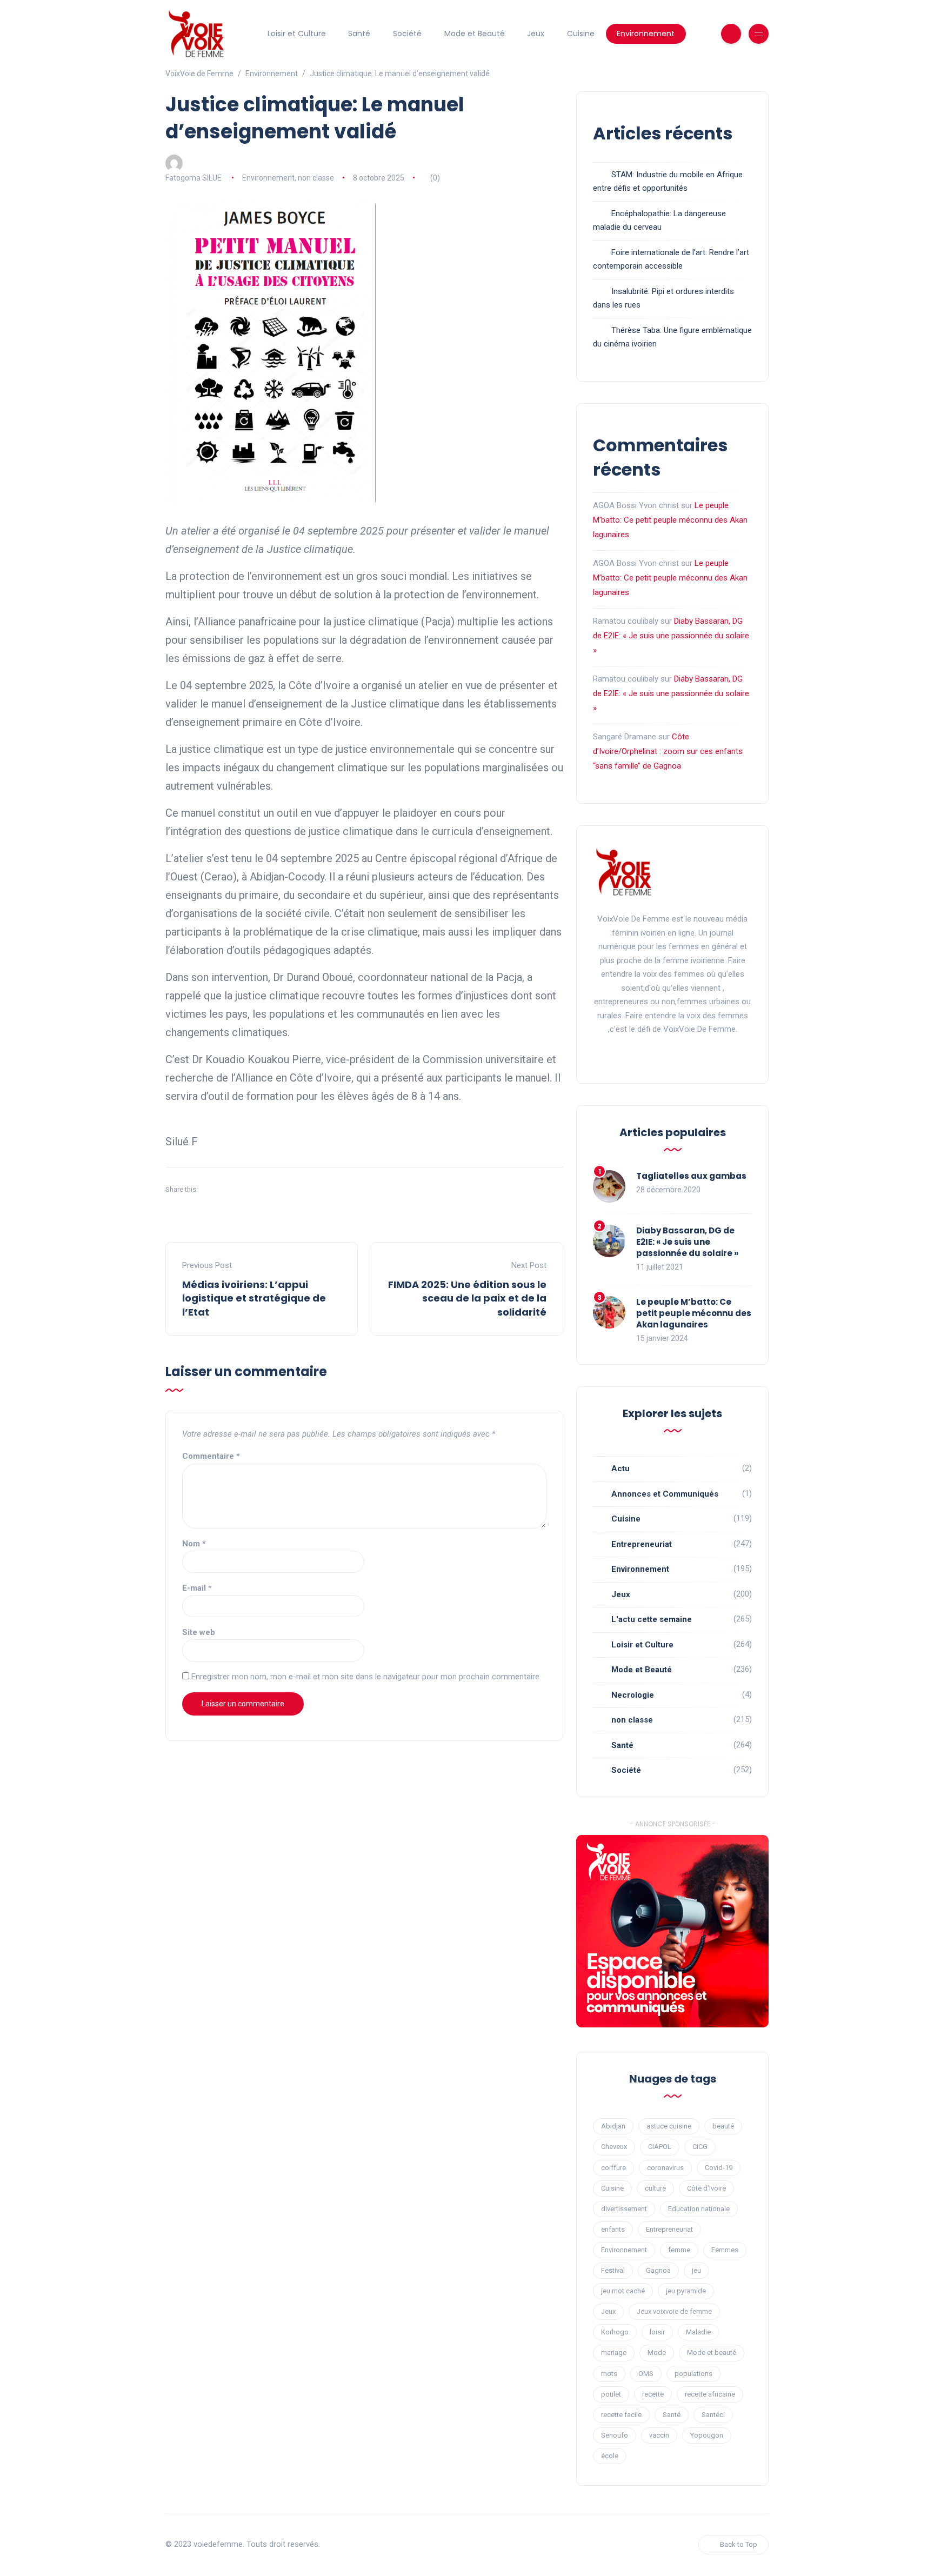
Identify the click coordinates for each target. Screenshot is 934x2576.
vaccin (659, 2435)
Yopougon (707, 2435)
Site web (199, 1632)
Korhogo (615, 2332)
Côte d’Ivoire (706, 2188)
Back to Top (739, 2544)
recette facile (621, 2415)
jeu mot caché (623, 2291)
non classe (316, 178)
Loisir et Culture (297, 34)
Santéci (713, 2415)
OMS (646, 2374)
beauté (723, 2126)
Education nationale (699, 2209)
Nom (194, 1544)
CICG (700, 2147)
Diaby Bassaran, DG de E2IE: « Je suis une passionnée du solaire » (671, 636)
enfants (613, 2229)
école (610, 2456)
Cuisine (581, 34)
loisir (657, 2332)
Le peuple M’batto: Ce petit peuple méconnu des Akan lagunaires (670, 520)
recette (653, 2394)
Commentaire (211, 1456)
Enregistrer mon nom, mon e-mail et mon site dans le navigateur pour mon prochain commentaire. (366, 1677)
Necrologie (633, 1695)
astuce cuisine (669, 2126)
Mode (657, 2353)
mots (609, 2374)
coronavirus (665, 2168)
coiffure (613, 2168)
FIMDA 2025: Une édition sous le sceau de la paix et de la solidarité (467, 1298)
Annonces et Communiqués (665, 1494)
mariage (614, 2353)
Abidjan (613, 2126)
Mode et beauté (712, 2353)
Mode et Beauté (475, 34)
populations (693, 2374)
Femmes (725, 2250)
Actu (621, 1469)
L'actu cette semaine (652, 1619)
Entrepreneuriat (642, 1544)
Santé (359, 34)
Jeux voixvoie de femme (674, 2311)
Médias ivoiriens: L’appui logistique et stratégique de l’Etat (254, 1298)
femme (679, 2250)
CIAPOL (660, 2147)
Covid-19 (719, 2168)
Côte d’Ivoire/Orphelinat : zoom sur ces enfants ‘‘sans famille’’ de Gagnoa (668, 751)
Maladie (698, 2332)
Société (407, 34)
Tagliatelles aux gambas (691, 1176)
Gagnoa (658, 2270)
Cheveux (614, 2147)
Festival (613, 2270)
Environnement (646, 34)
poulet (611, 2394)
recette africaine (710, 2394)
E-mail (197, 1588)
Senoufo (615, 2435)
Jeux (536, 34)
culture (655, 2188)
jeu (696, 2270)
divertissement (624, 2209)
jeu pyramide (686, 2291)
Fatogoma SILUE (194, 178)
